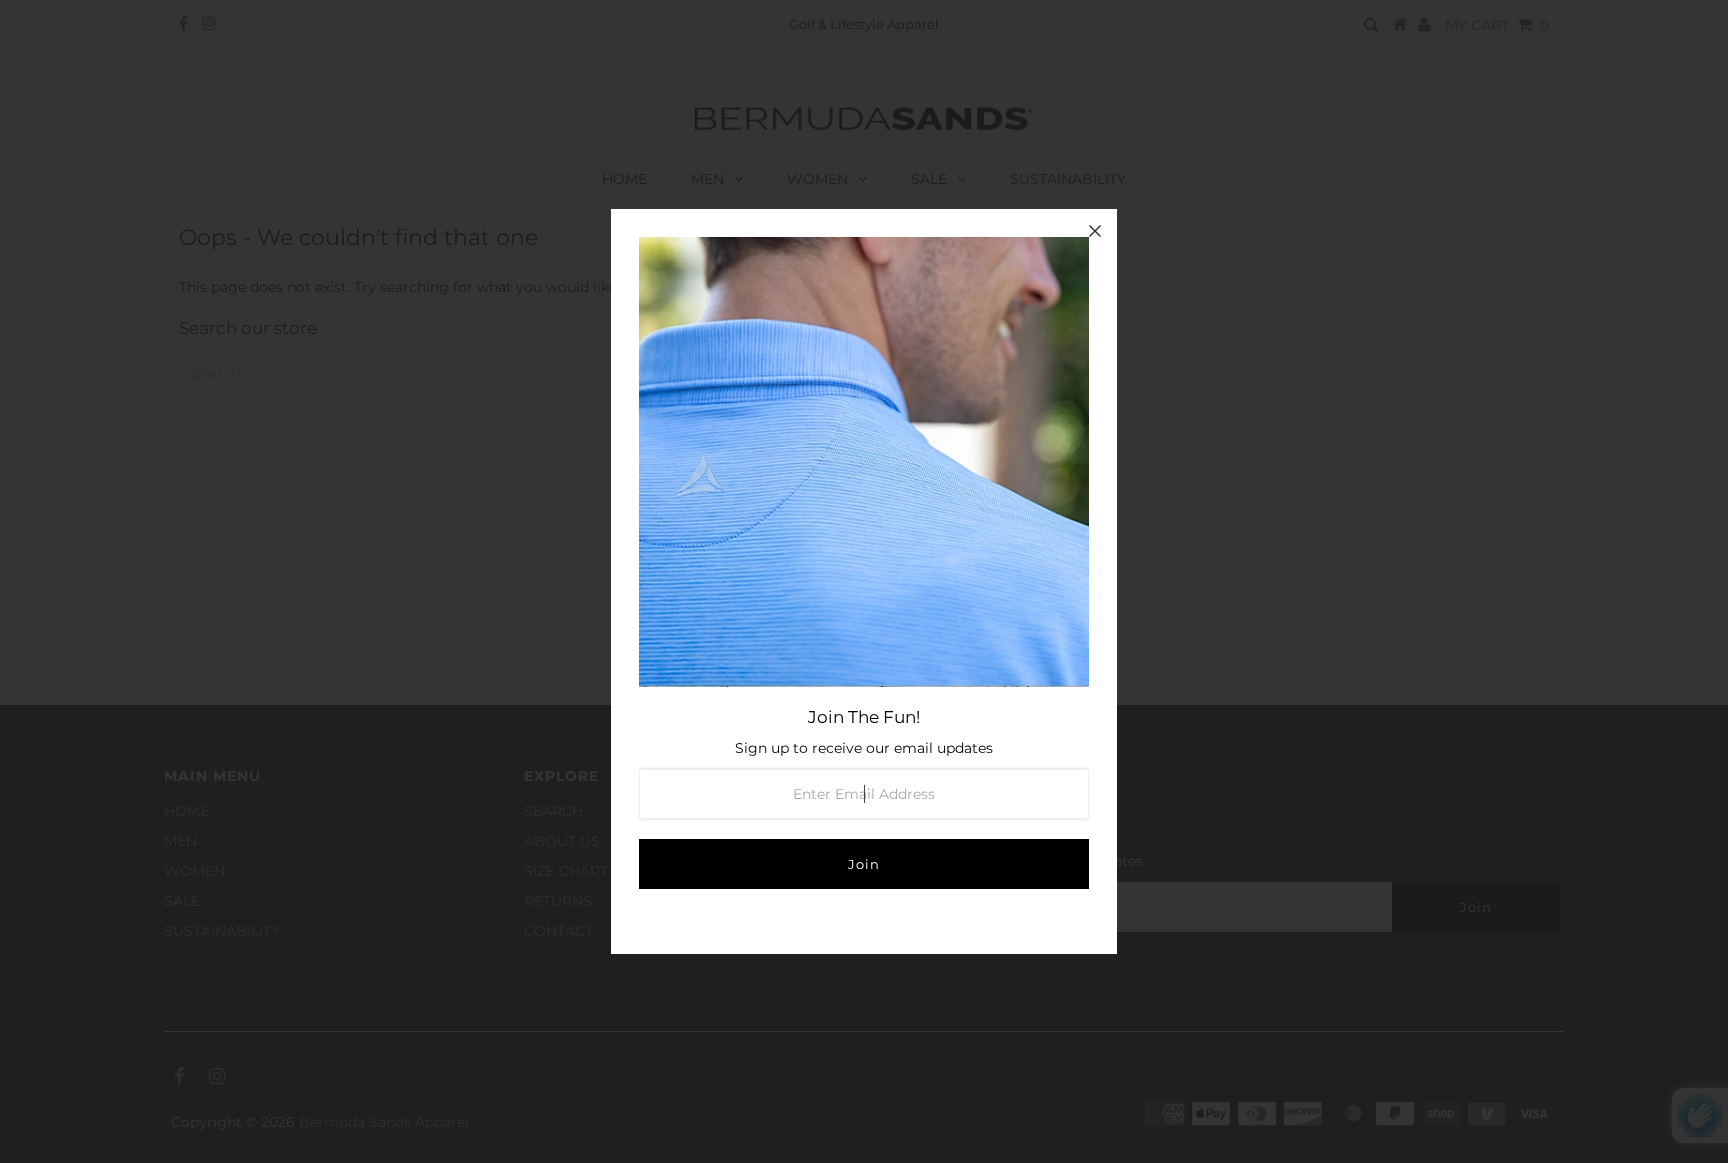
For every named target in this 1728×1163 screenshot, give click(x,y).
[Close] (1095, 231)
